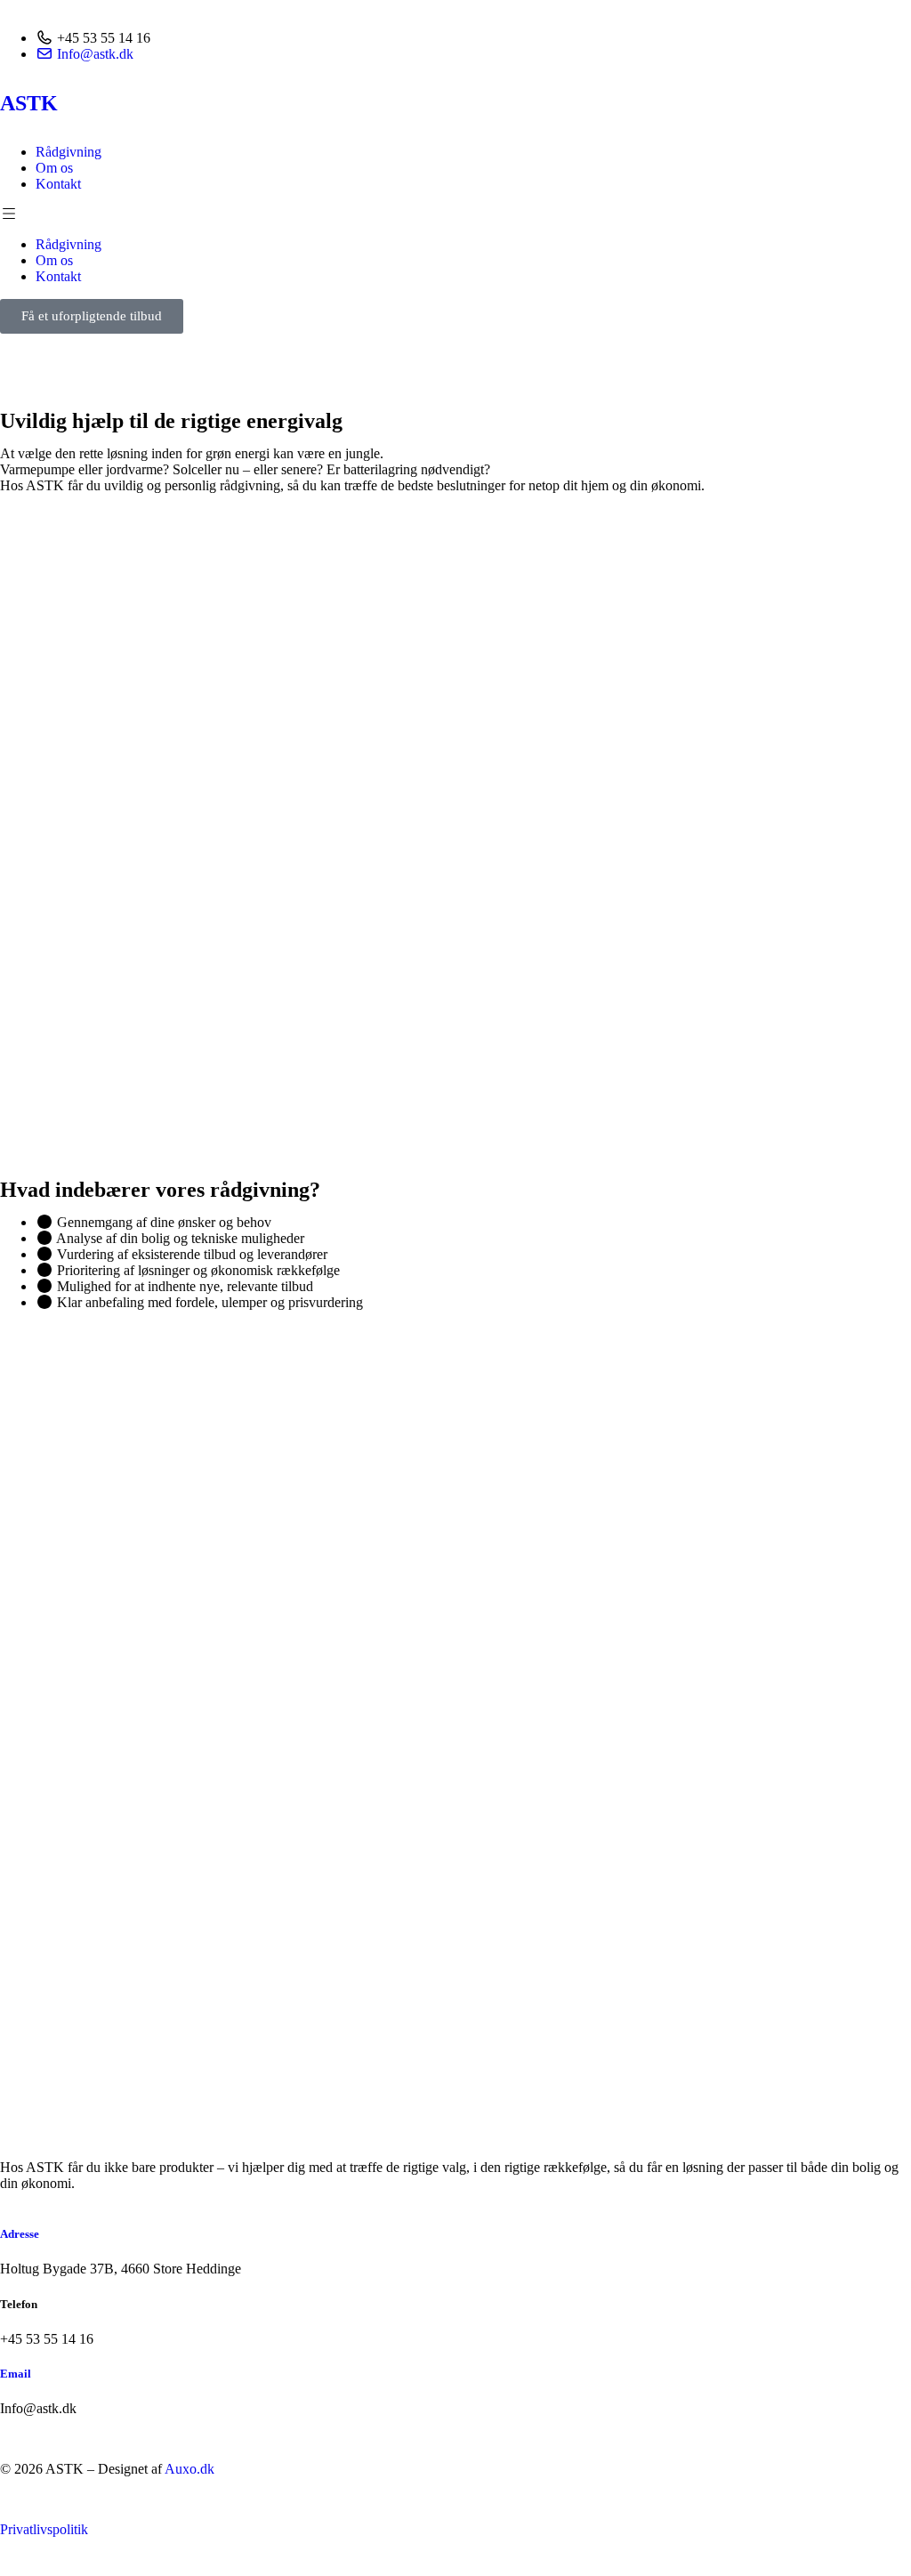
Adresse (20, 2234)
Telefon (19, 2304)
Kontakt (58, 184)
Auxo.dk (189, 2469)
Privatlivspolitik (44, 2529)
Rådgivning (69, 152)
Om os (54, 168)
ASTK (29, 103)
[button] (455, 214)
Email (16, 2374)
